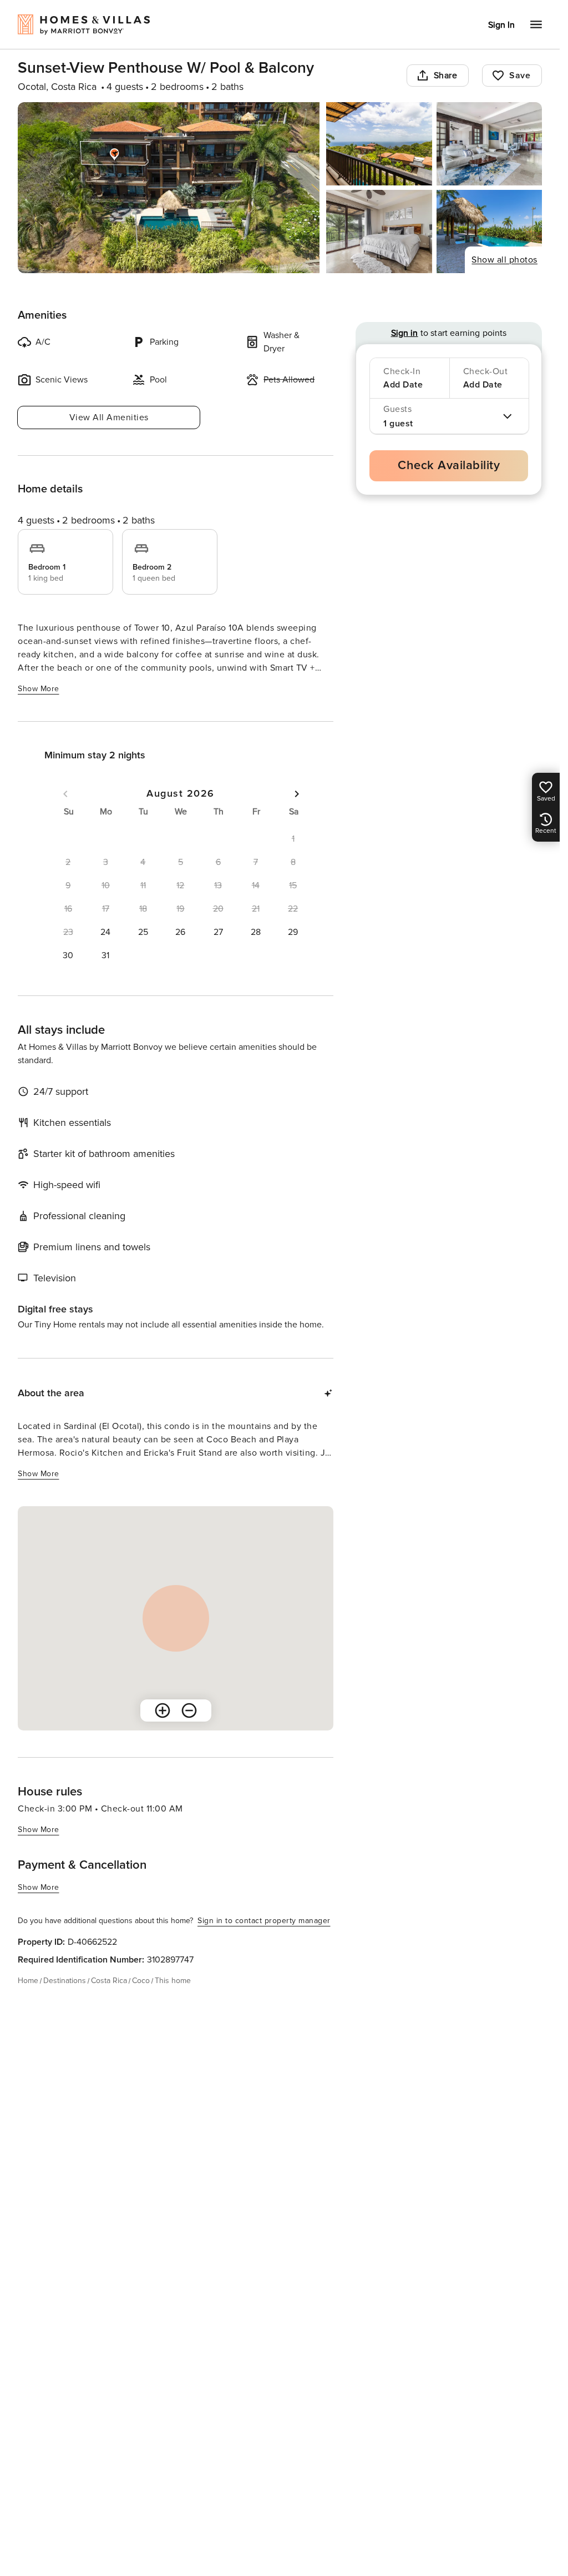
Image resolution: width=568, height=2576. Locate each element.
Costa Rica (109, 1981)
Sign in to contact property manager (264, 1921)
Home (28, 1981)
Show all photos (504, 260)
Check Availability (449, 466)
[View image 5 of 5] (489, 232)
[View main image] (169, 188)
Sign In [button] (501, 25)
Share (446, 76)
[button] (106, 932)
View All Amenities (109, 417)
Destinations (65, 1981)
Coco (141, 1981)
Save (520, 76)
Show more (39, 689)
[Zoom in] (163, 1710)
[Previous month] (65, 794)
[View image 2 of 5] (379, 144)
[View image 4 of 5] (379, 232)
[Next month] (297, 794)
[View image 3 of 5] (489, 144)
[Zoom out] (189, 1710)
